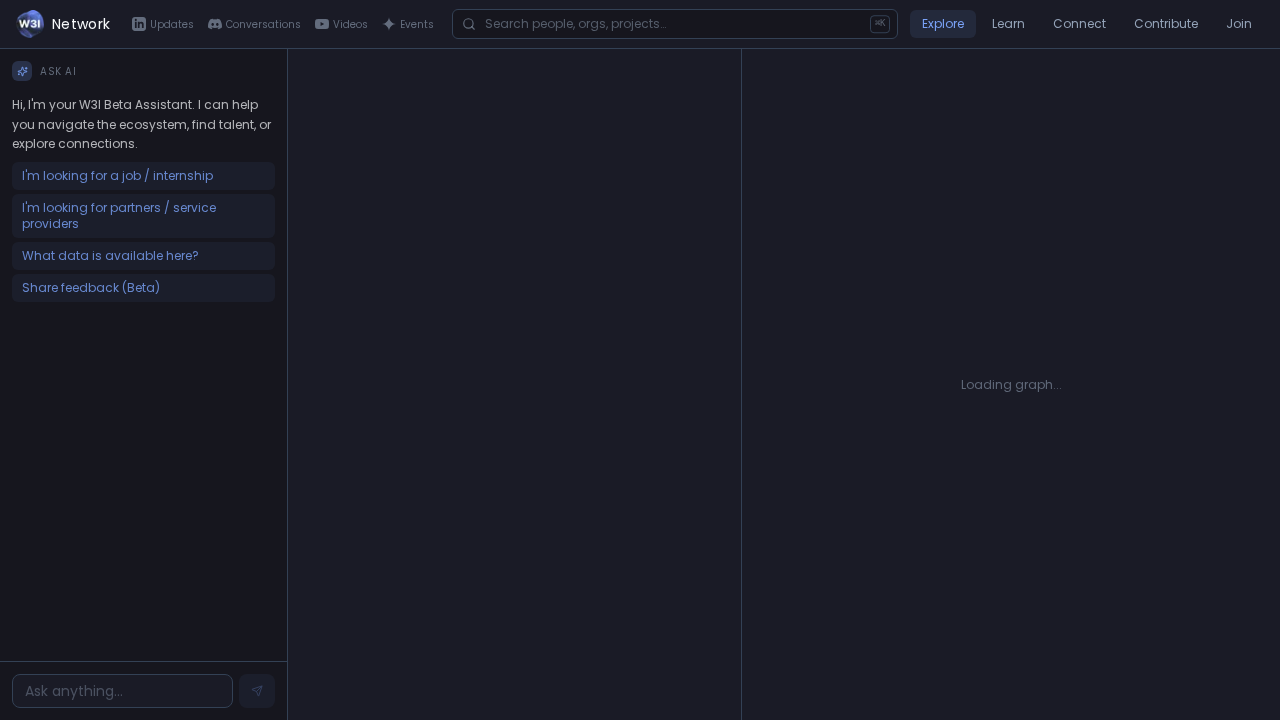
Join (1239, 23)
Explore (943, 23)
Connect (1079, 23)
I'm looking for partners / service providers (119, 215)
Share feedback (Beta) (91, 287)
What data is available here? (110, 255)
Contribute (1166, 23)
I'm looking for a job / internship (117, 175)
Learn (1008, 23)
